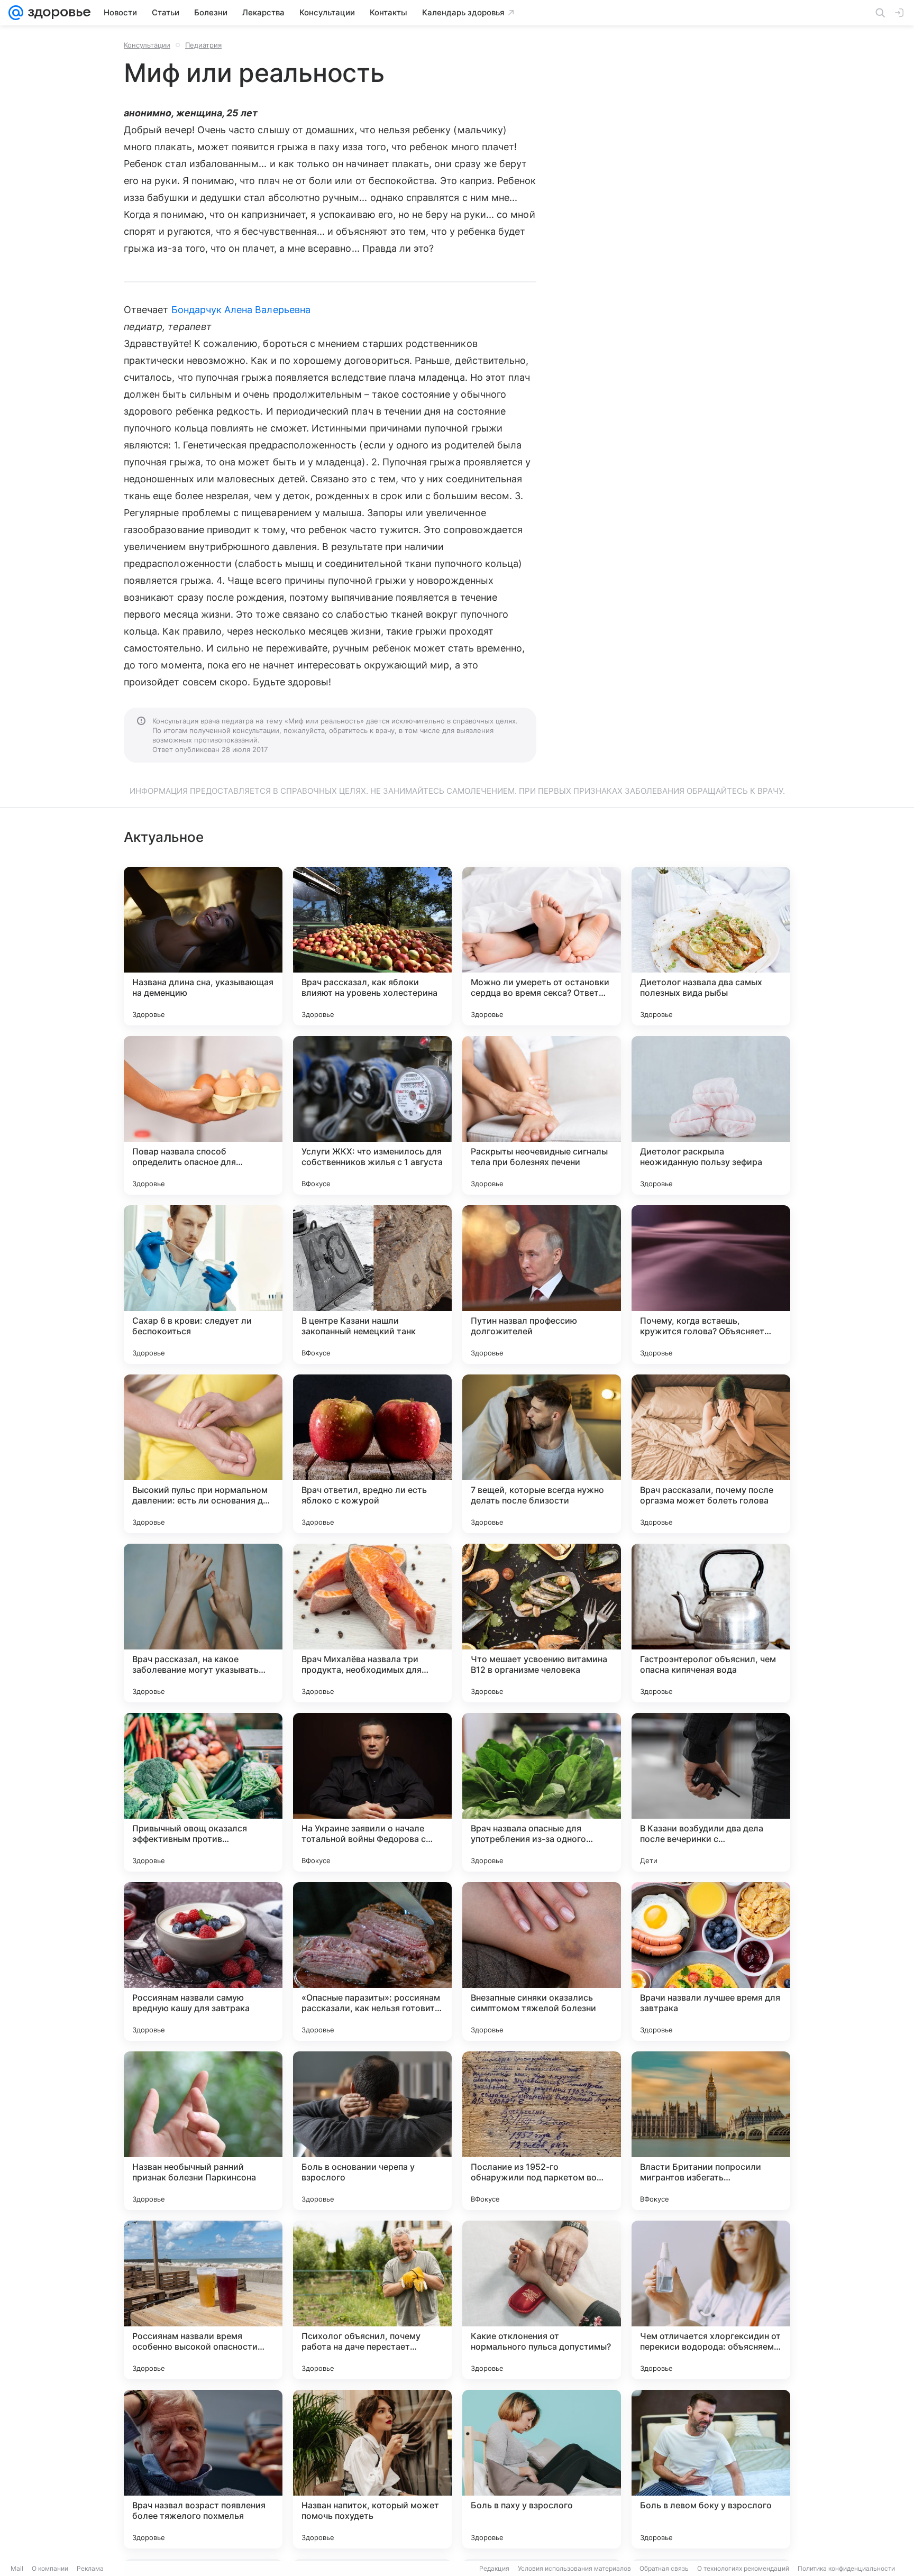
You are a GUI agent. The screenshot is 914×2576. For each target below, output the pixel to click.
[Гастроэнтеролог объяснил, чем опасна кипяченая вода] (711, 1623)
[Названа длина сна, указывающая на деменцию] (203, 946)
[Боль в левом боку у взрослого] (711, 2469)
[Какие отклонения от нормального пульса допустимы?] (542, 2300)
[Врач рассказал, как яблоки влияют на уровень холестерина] (372, 946)
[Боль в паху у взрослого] (542, 2469)
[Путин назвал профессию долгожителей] (542, 1285)
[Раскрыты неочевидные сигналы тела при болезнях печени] (542, 1115)
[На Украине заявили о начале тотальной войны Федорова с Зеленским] (372, 1792)
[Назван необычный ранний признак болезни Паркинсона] (203, 2131)
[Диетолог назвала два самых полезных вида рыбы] (711, 946)
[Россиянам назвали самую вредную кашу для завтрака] (203, 1961)
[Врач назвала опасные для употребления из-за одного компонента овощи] (542, 1792)
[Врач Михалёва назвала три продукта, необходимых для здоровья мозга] (372, 1623)
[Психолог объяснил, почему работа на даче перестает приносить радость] (372, 2300)
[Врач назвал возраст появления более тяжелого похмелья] (203, 2469)
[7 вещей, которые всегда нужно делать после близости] (542, 1454)
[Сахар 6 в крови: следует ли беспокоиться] (203, 1285)
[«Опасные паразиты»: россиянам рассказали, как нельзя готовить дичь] (372, 1961)
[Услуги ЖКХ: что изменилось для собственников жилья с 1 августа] (372, 1115)
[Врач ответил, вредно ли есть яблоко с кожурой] (372, 1454)
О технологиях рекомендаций (743, 2568)
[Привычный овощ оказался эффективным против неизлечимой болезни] (203, 1792)
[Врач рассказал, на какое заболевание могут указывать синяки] (203, 1623)
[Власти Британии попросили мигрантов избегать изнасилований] (711, 2131)
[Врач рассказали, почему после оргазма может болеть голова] (711, 1454)
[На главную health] (57, 13)
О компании (50, 2568)
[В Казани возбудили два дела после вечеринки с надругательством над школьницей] (711, 1792)
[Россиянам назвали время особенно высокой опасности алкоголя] (203, 2300)
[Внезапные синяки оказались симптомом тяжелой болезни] (542, 1961)
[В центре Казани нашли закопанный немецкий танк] (372, 1285)
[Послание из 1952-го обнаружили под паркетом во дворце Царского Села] (542, 2131)
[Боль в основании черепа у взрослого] (372, 2131)
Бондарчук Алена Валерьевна (241, 310)
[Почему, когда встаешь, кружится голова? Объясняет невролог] (711, 1285)
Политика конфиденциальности (846, 2568)
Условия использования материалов (574, 2568)
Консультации (147, 45)
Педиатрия (203, 45)
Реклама (90, 2568)
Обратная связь (664, 2568)
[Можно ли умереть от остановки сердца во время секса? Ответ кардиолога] (542, 946)
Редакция (494, 2568)
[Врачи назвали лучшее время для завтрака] (711, 1961)
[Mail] (16, 13)
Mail (17, 2568)
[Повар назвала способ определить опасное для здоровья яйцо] (203, 1115)
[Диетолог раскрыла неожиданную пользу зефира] (711, 1115)
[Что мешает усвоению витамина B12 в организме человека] (542, 1623)
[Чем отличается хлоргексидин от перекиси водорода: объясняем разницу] (711, 2300)
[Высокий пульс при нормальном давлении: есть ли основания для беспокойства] (203, 1454)
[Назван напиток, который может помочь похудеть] (372, 2469)
